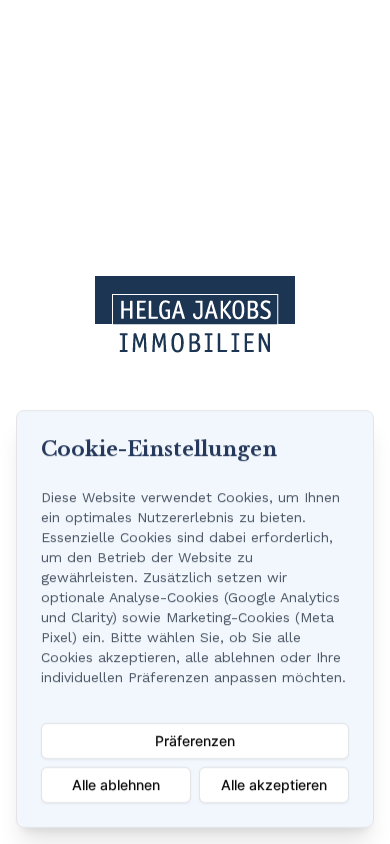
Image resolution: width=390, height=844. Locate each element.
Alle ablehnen (116, 784)
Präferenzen (195, 740)
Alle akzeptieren (274, 784)
